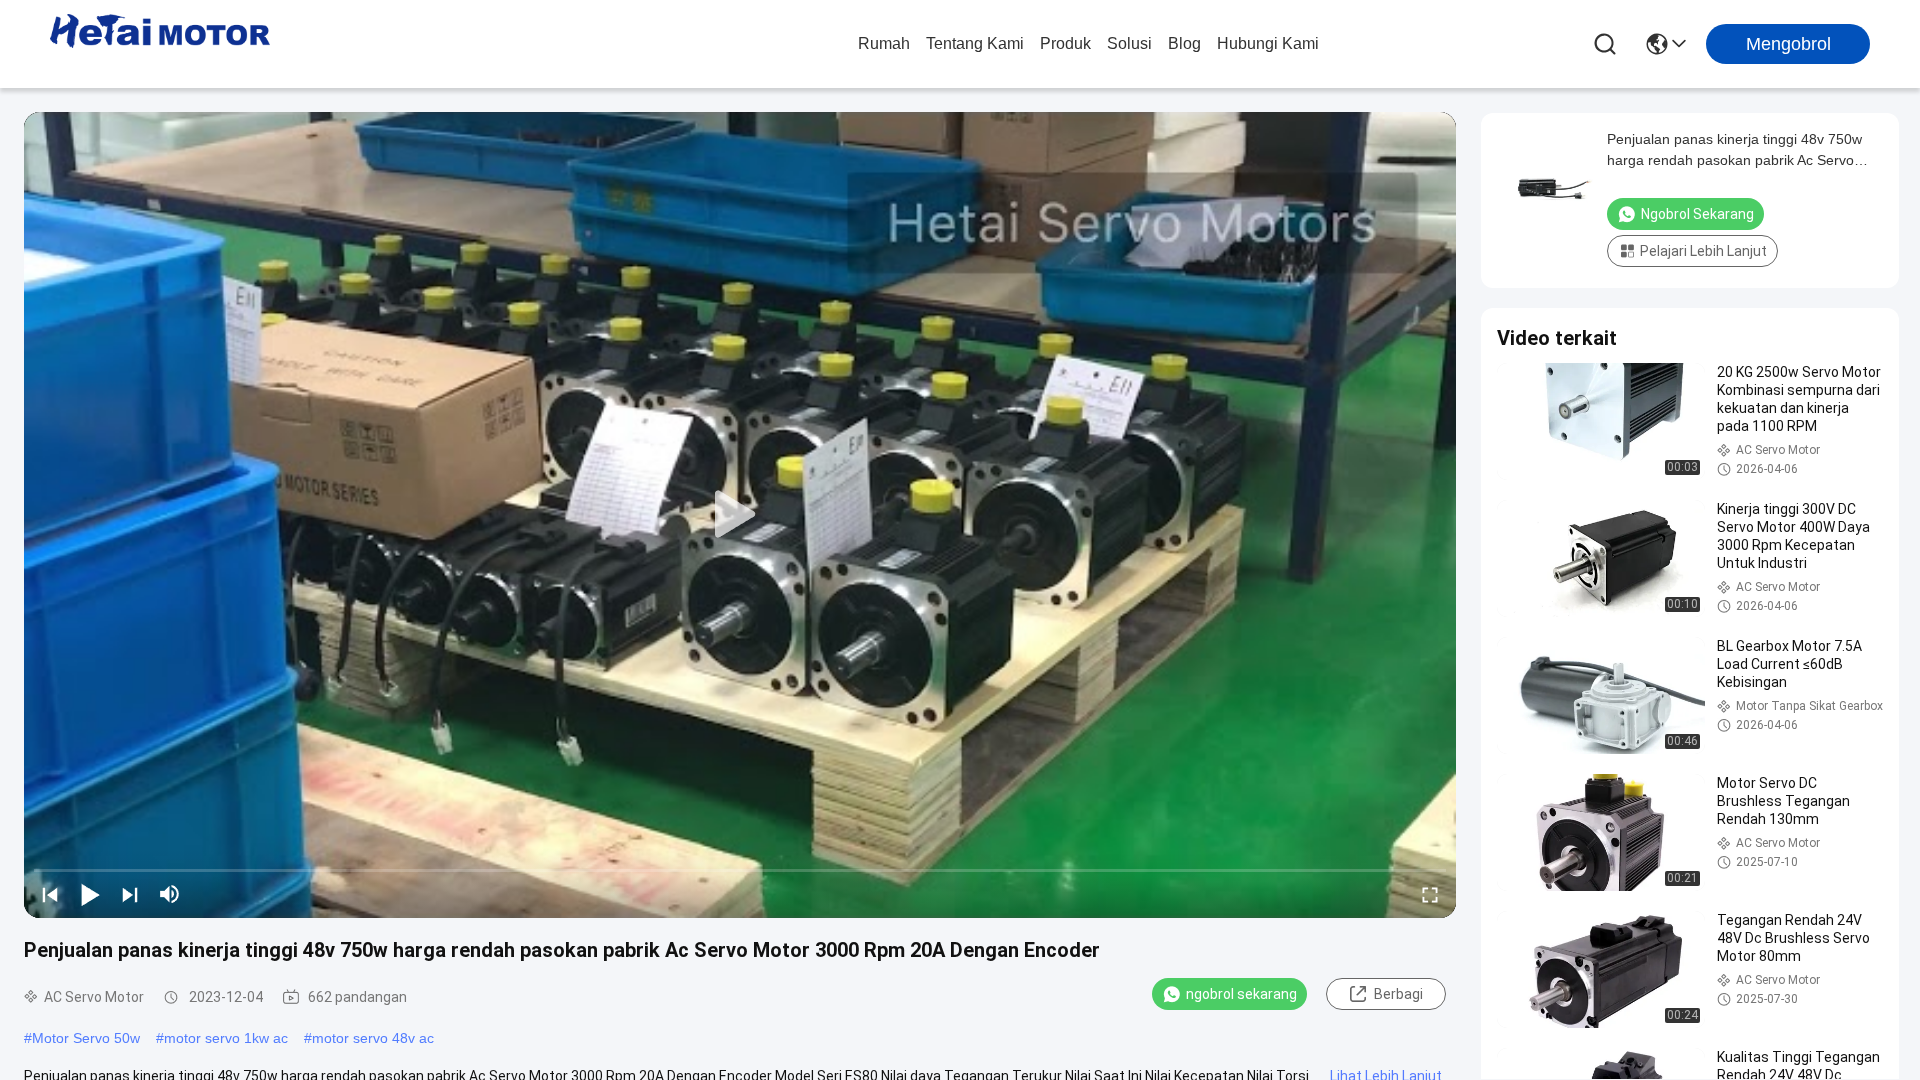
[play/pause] (90, 894)
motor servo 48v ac (373, 1038)
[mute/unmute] (170, 894)
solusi (1129, 43)
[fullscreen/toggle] (1430, 894)
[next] (130, 894)
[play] (740, 515)
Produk (1065, 43)
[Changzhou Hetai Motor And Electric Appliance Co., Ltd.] (160, 44)
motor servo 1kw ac (226, 1038)
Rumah (884, 43)
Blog (1184, 43)
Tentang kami (975, 43)
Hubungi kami (1268, 43)
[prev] (50, 894)
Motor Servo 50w (86, 1038)
